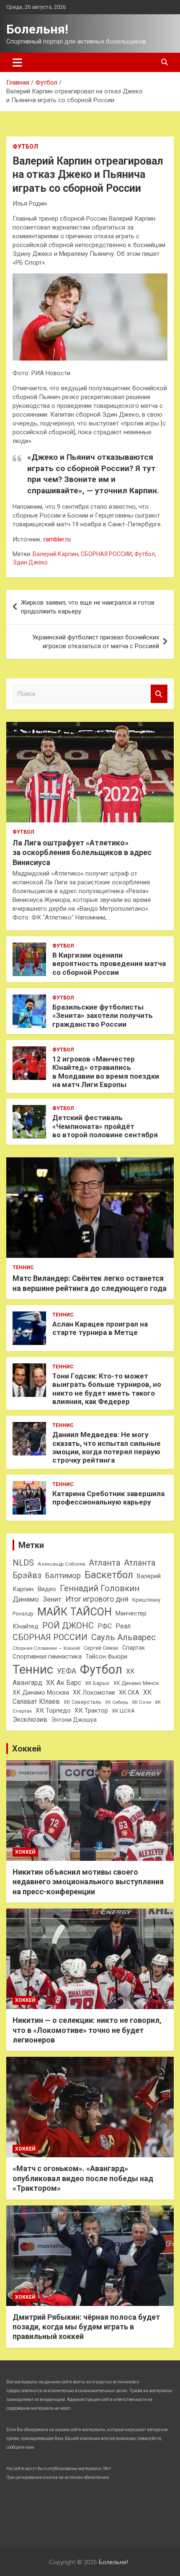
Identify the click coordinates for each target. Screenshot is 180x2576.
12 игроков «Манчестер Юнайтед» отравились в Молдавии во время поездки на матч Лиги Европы (106, 1072)
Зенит (52, 1599)
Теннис (23, 1267)
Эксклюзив (30, 1719)
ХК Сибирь (117, 1702)
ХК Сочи (141, 1702)
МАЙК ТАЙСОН (75, 1612)
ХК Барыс (97, 1683)
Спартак (134, 1648)
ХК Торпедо (53, 1710)
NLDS (23, 1563)
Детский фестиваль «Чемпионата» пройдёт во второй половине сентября (105, 1126)
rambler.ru (57, 539)
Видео (47, 1589)
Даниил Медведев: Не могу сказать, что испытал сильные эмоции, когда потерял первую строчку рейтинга (107, 1447)
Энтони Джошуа (74, 1720)
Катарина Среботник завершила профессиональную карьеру (108, 1498)
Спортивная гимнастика (47, 1656)
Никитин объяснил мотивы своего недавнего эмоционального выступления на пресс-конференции (88, 1882)
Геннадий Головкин (100, 1588)
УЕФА (67, 1671)
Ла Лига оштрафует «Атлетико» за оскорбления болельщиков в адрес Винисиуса (82, 853)
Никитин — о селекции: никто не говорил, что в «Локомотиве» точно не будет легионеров (87, 2030)
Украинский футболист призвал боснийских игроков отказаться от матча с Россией (96, 642)
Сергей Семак (101, 1648)
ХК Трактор (91, 1710)
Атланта (104, 1563)
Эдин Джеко (30, 562)
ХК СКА (129, 1692)
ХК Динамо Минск (136, 1683)
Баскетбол (109, 1575)
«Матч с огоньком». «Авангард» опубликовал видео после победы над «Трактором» (83, 2178)
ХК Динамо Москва (41, 1692)
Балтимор (63, 1576)
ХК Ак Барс (64, 1683)
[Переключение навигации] (17, 62)
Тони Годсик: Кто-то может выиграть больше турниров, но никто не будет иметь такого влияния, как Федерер (107, 1389)
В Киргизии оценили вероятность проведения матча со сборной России (109, 964)
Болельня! (37, 29)
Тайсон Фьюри (106, 1656)
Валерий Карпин (55, 554)
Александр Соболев (61, 1564)
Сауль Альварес (123, 1637)
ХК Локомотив (94, 1692)
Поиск (159, 694)
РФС (105, 1626)
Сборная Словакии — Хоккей (46, 1648)
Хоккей (27, 1749)
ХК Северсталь (82, 1702)
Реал (123, 1626)
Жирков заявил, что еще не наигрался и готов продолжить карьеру (88, 607)
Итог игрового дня (97, 1599)
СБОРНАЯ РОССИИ (106, 554)
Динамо (26, 1599)
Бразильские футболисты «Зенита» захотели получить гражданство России (103, 1016)
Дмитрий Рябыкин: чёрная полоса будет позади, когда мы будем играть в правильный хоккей (86, 2327)
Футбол (25, 147)
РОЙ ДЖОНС (68, 1625)
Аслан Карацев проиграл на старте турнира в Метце (100, 1328)
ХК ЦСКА (123, 1711)
